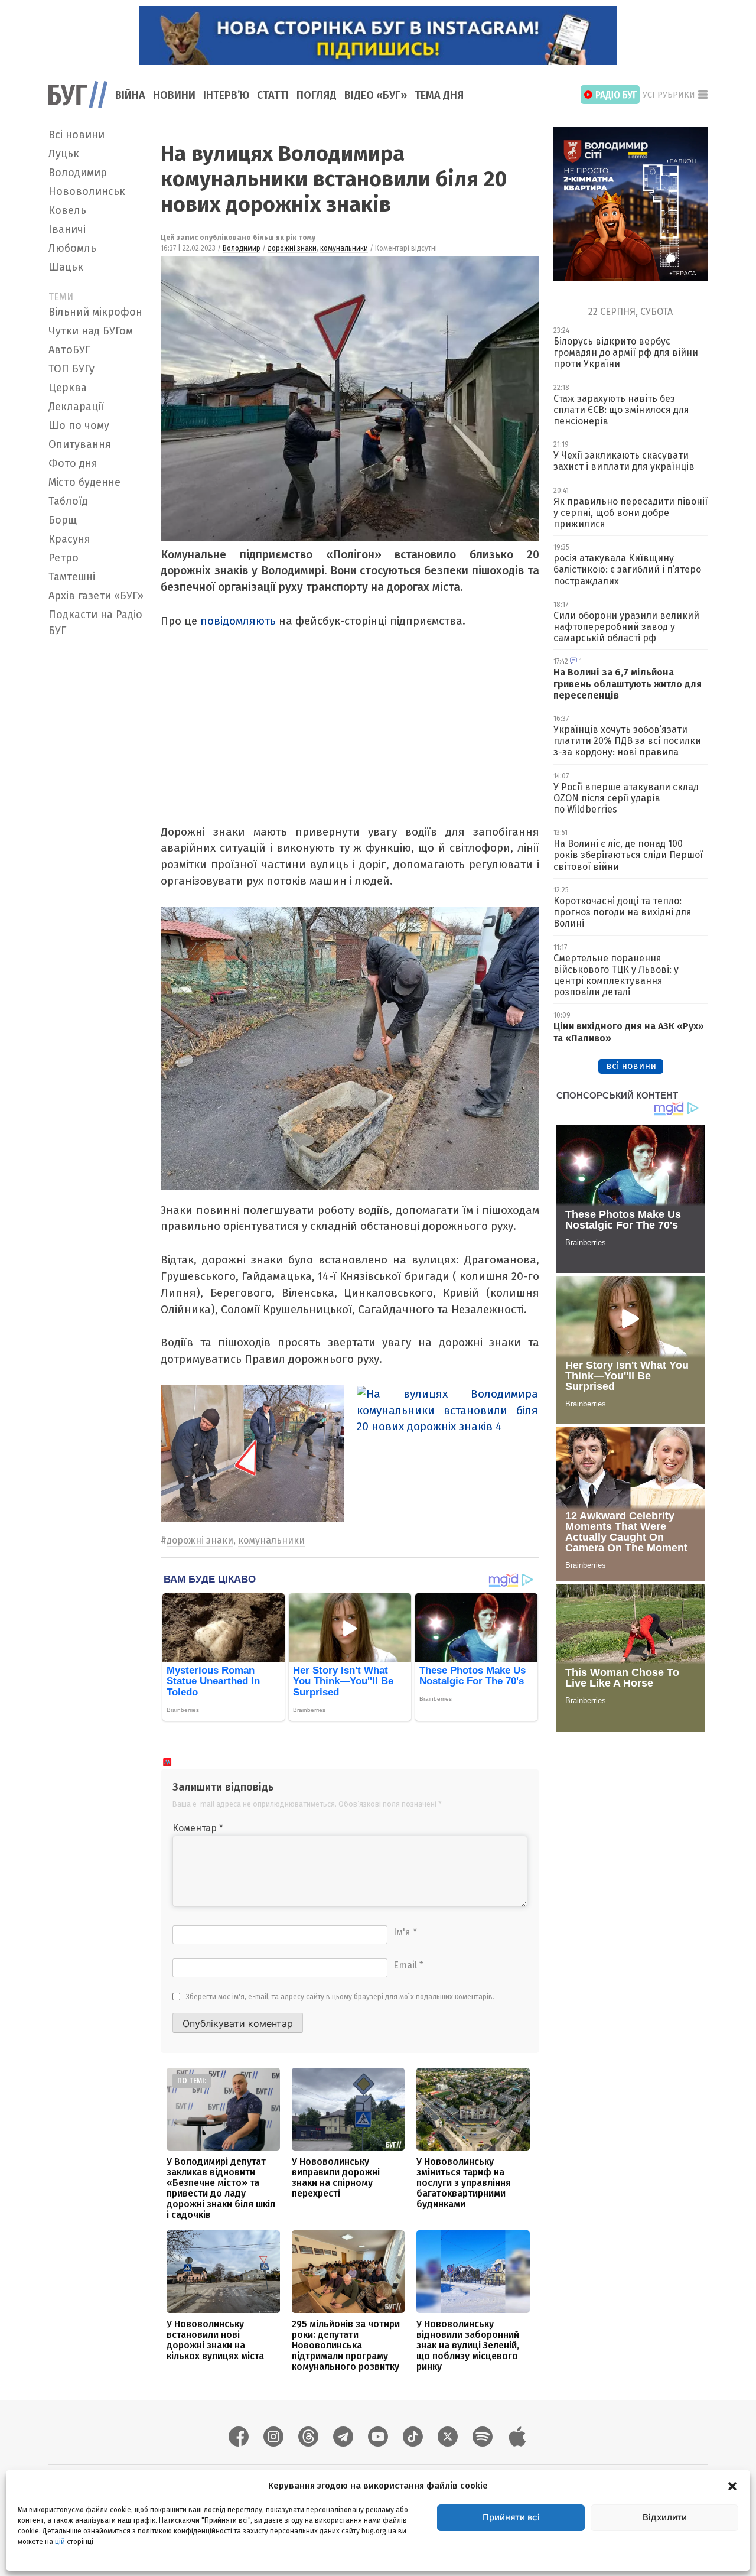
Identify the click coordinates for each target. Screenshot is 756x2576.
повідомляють (239, 621)
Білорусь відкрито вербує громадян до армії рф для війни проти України (626, 353)
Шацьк (66, 267)
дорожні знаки (292, 248)
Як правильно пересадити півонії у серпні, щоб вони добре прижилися (630, 513)
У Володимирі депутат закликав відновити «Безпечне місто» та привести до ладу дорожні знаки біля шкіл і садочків (221, 2188)
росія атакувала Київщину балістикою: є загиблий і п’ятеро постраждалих (627, 569)
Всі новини (76, 135)
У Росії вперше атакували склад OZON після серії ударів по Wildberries (626, 798)
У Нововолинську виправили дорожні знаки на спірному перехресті (336, 2177)
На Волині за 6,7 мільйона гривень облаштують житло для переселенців (628, 683)
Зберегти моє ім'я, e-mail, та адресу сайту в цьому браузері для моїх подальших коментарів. (340, 1997)
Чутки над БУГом (91, 331)
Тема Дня (439, 95)
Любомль (72, 248)
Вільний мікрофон (95, 312)
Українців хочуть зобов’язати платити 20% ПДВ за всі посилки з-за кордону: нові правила (627, 741)
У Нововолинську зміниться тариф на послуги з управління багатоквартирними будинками (464, 2183)
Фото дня (73, 463)
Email (408, 1965)
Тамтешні (72, 577)
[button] (732, 2486)
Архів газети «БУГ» (96, 596)
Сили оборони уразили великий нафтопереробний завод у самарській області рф (626, 627)
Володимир (78, 173)
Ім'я (405, 1932)
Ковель (67, 210)
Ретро (63, 558)
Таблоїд (68, 501)
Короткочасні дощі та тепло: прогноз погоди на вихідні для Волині (623, 912)
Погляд (317, 95)
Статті (273, 95)
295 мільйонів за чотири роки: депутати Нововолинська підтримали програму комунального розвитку (346, 2345)
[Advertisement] (97, 819)
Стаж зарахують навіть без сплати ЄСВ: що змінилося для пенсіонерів (621, 410)
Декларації (76, 407)
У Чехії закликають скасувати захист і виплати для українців (624, 461)
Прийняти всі (511, 2517)
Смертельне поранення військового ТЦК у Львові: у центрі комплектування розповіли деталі (616, 975)
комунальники (344, 248)
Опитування (80, 444)
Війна (130, 95)
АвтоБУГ (69, 350)
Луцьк (64, 154)
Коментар (198, 1828)
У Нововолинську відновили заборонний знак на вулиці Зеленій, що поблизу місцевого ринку (468, 2345)
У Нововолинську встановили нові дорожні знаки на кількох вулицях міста (215, 2340)
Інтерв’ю (226, 95)
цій (60, 2541)
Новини (174, 95)
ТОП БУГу (71, 369)
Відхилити (665, 2517)
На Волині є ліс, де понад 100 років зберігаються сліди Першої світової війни (628, 855)
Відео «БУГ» (376, 95)
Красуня (69, 539)
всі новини (631, 1066)
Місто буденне (84, 482)
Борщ (63, 520)
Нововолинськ (87, 191)
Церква (68, 388)
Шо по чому (79, 425)
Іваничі (67, 229)
